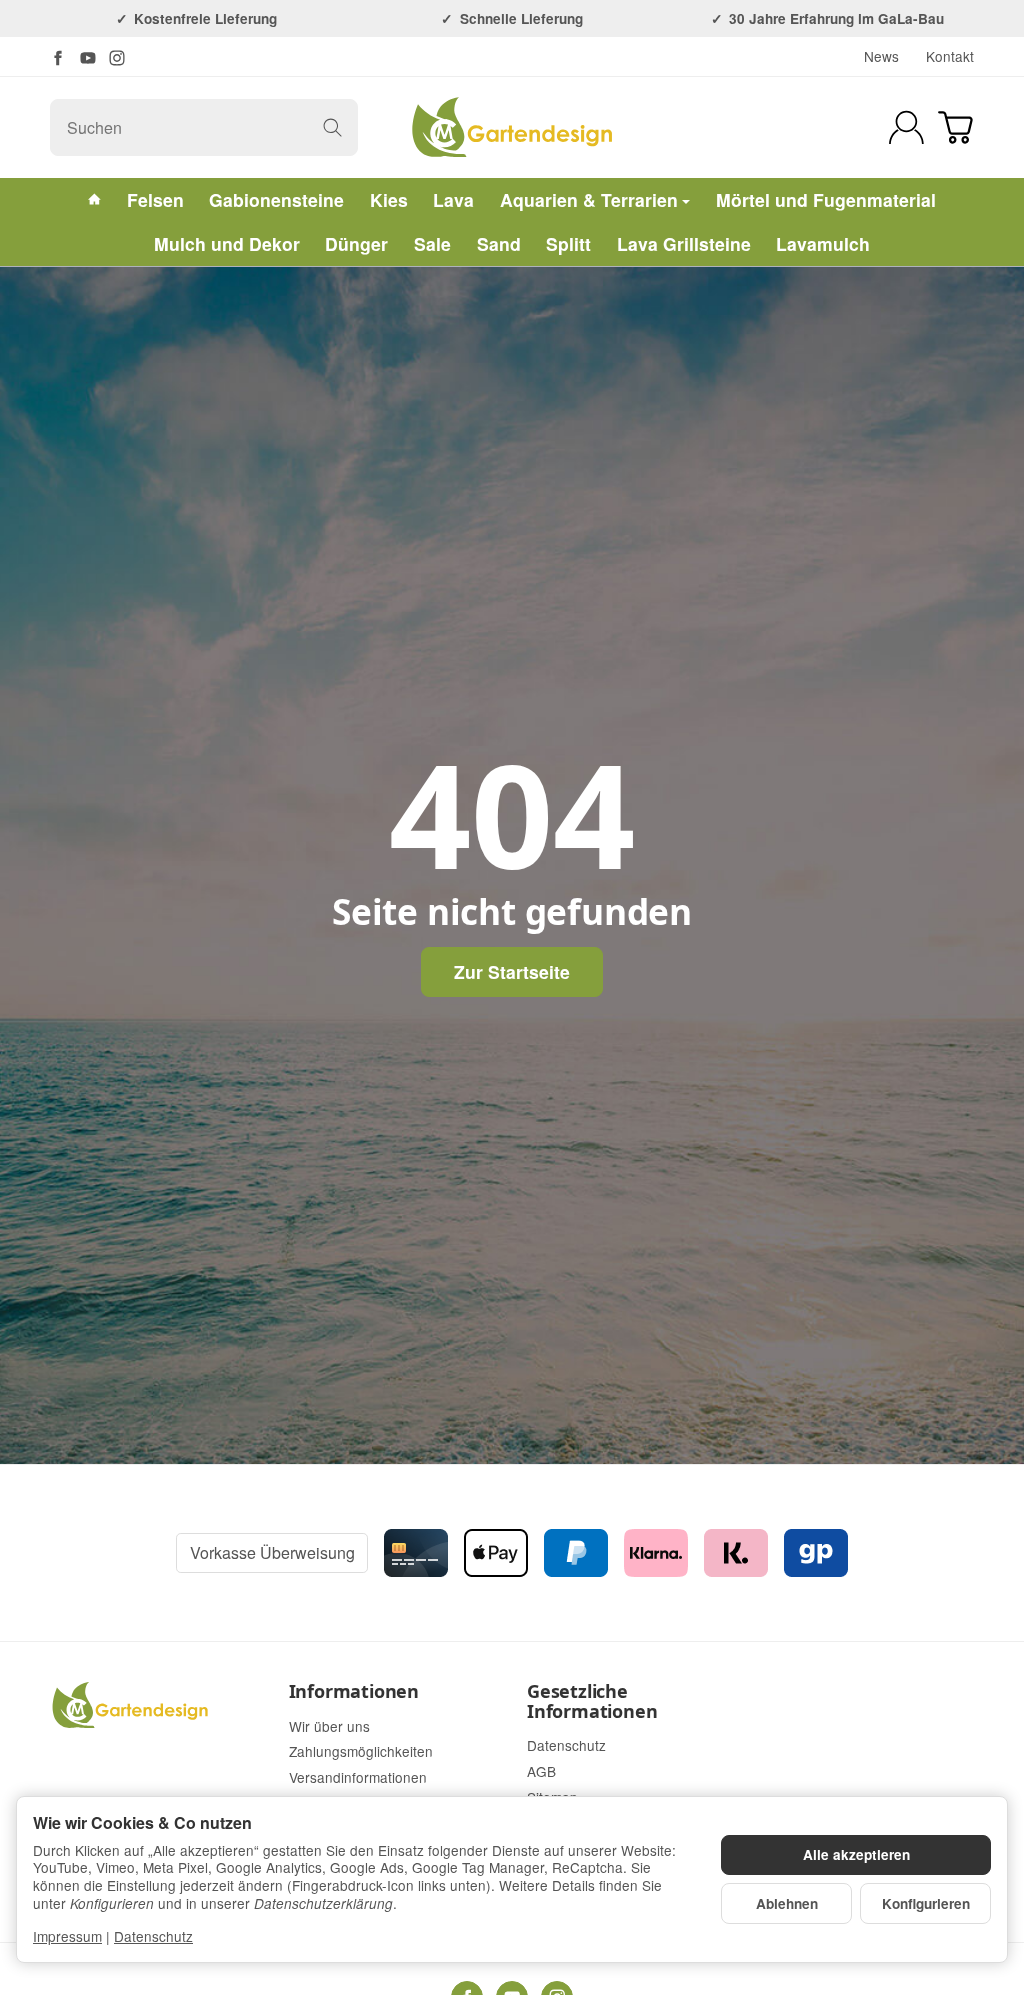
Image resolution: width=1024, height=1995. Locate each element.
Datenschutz (153, 1936)
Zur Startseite (512, 971)
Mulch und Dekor (227, 243)
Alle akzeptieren (856, 1854)
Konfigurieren (926, 1903)
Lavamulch (823, 243)
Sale (432, 243)
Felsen (155, 199)
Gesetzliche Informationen (592, 1702)
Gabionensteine (276, 199)
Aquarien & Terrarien (589, 199)
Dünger (356, 243)
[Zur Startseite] (511, 127)
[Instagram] (117, 58)
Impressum (67, 1936)
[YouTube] (88, 58)
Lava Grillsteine (684, 243)
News (881, 56)
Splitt (568, 243)
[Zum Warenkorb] (955, 127)
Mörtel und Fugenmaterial (826, 199)
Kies (389, 199)
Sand (499, 243)
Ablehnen (787, 1903)
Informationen (354, 1692)
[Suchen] (332, 127)
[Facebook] (58, 58)
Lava (453, 199)
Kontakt (950, 56)
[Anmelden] (906, 127)
